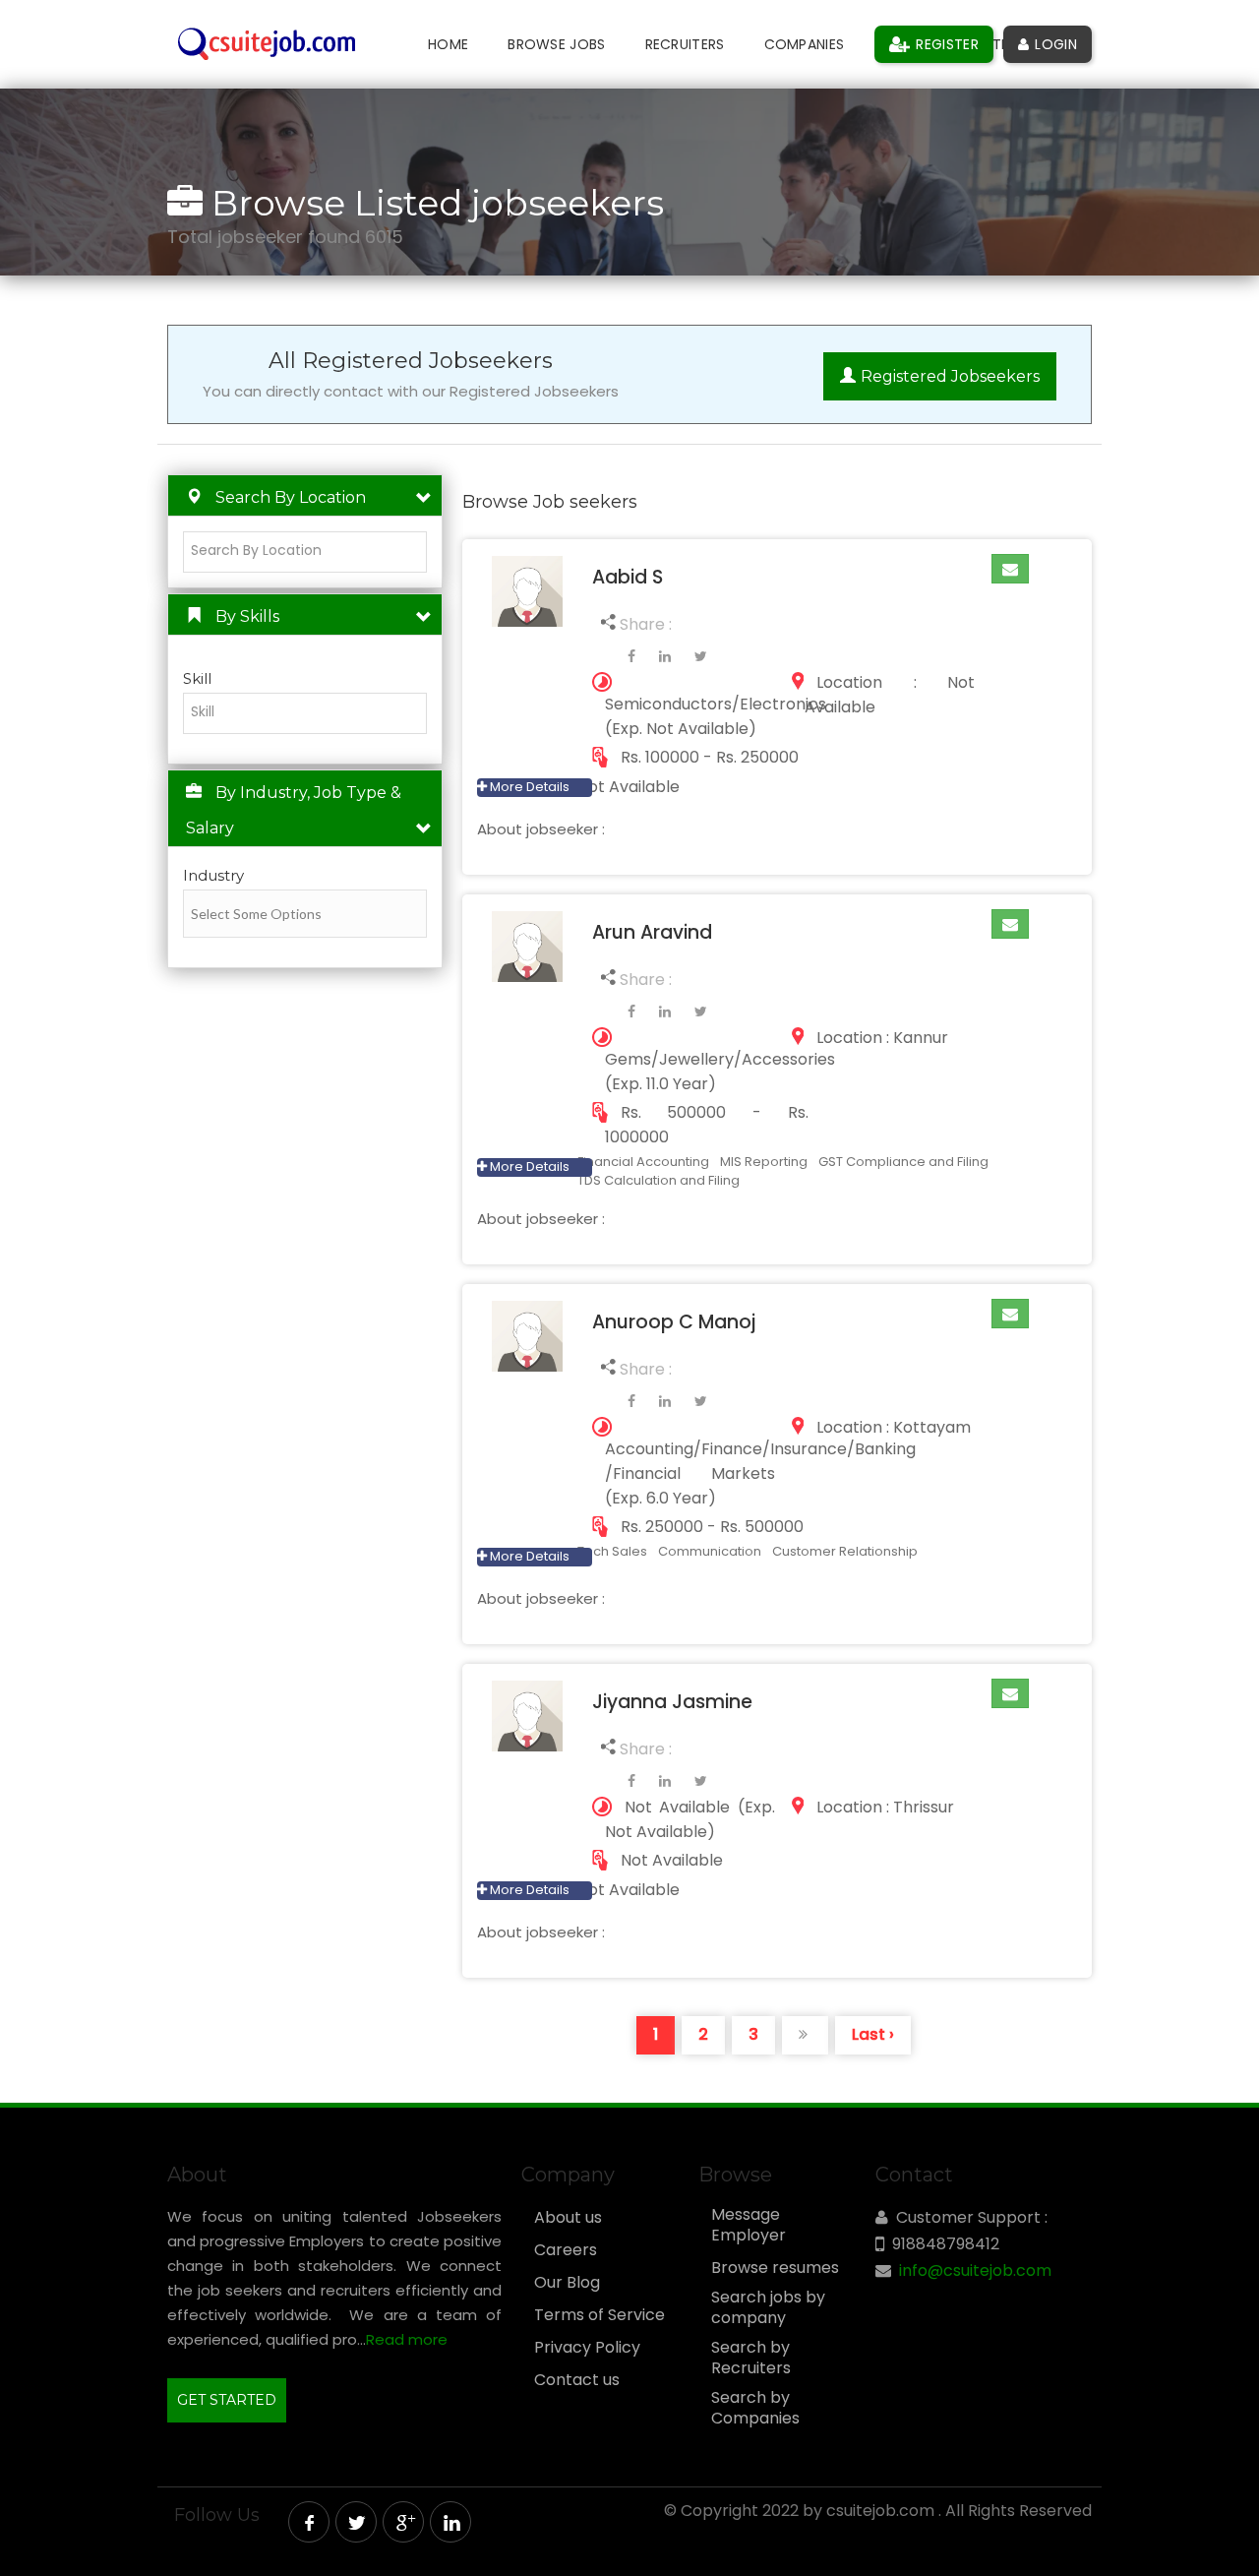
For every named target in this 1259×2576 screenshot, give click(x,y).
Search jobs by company (768, 2308)
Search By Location (291, 497)
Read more (407, 2339)
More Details (528, 787)
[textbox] (310, 551)
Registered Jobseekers (950, 376)
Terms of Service (600, 2315)
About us (568, 2218)
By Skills (247, 616)
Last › (873, 2034)
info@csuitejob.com (975, 2270)
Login (1054, 44)
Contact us (577, 2380)
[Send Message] (1010, 569)
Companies (805, 44)
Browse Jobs (556, 44)
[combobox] (305, 552)
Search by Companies (755, 2408)
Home (448, 44)
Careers (566, 2250)
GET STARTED (227, 2400)
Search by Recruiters (751, 2358)
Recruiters (685, 44)
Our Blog (567, 2283)
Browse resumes (775, 2268)
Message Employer (749, 2225)
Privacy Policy (587, 2348)
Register (945, 44)
